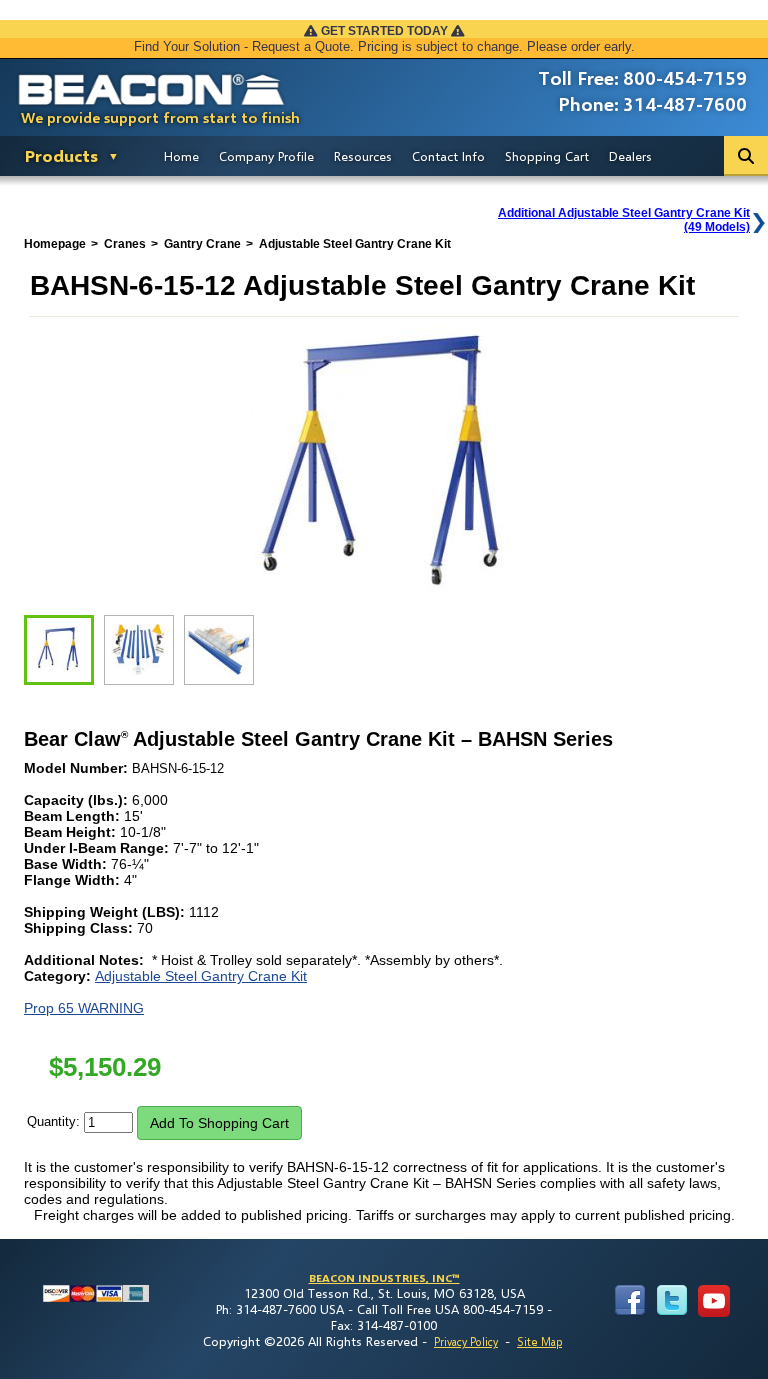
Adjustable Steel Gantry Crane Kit (201, 976)
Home (181, 156)
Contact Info (448, 156)
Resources (363, 156)
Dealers (630, 156)
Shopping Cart (547, 156)
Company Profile (266, 156)
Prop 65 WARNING (84, 1008)
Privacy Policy (466, 1341)
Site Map (539, 1341)
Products (61, 155)
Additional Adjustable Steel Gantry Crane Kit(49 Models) (624, 220)
